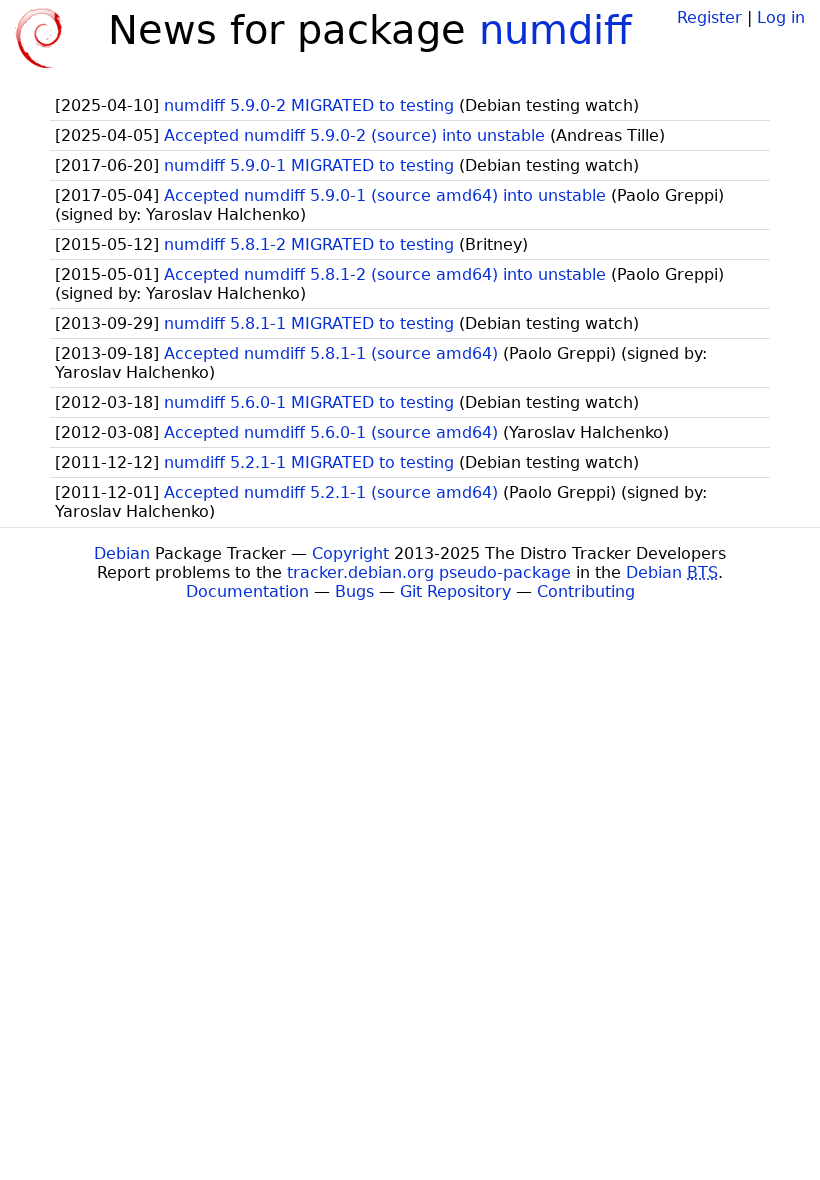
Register (709, 17)
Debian (122, 553)
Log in (781, 17)
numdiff (555, 30)
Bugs (354, 591)
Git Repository (455, 591)
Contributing (586, 591)
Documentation (247, 591)
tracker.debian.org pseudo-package (429, 572)
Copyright (350, 553)
